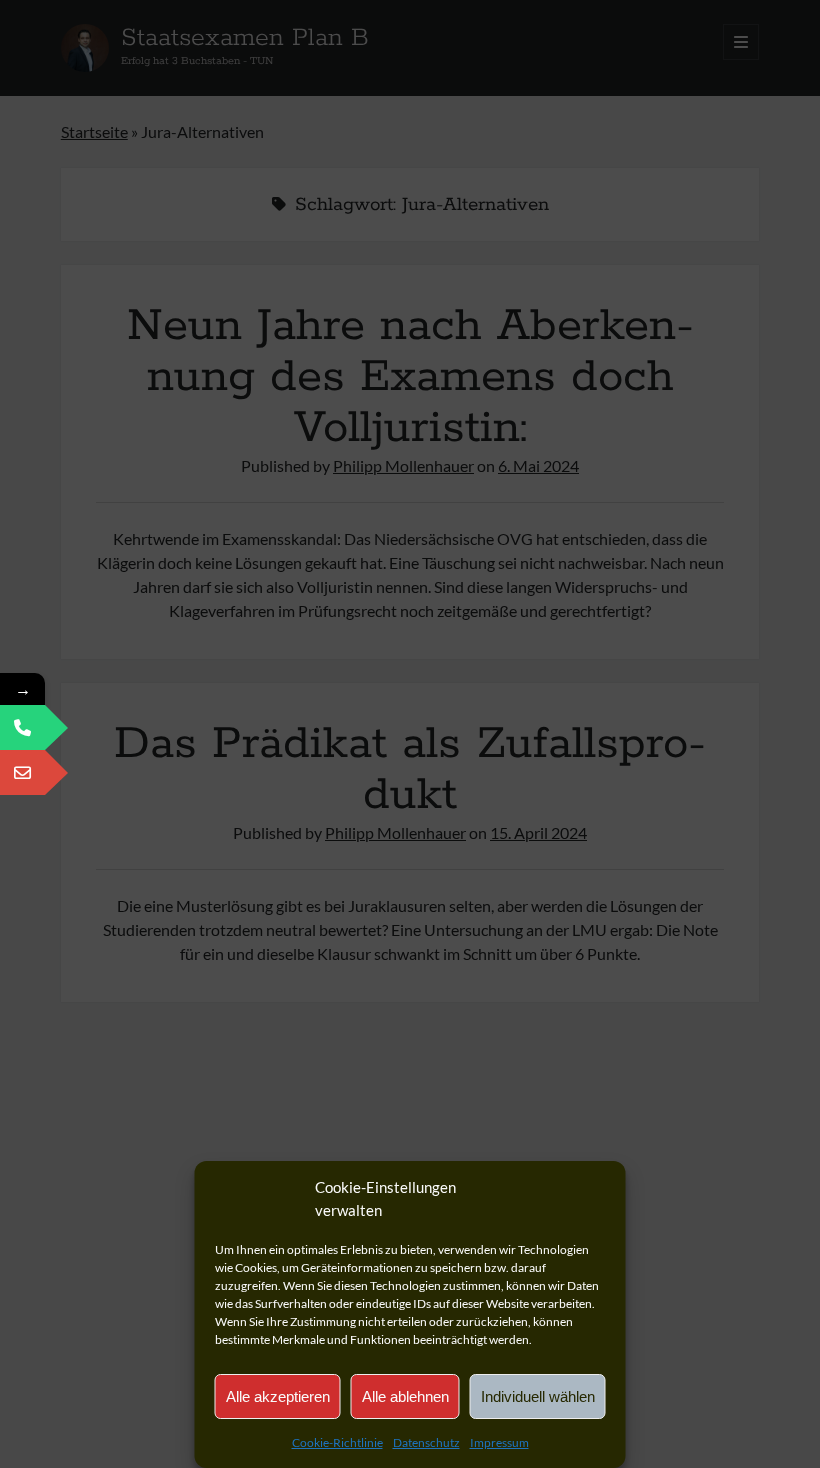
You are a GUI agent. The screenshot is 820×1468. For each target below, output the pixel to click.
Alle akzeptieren (278, 1396)
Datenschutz (426, 1442)
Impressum (499, 1442)
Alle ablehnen (405, 1396)
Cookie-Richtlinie (337, 1442)
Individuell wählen (538, 1396)
